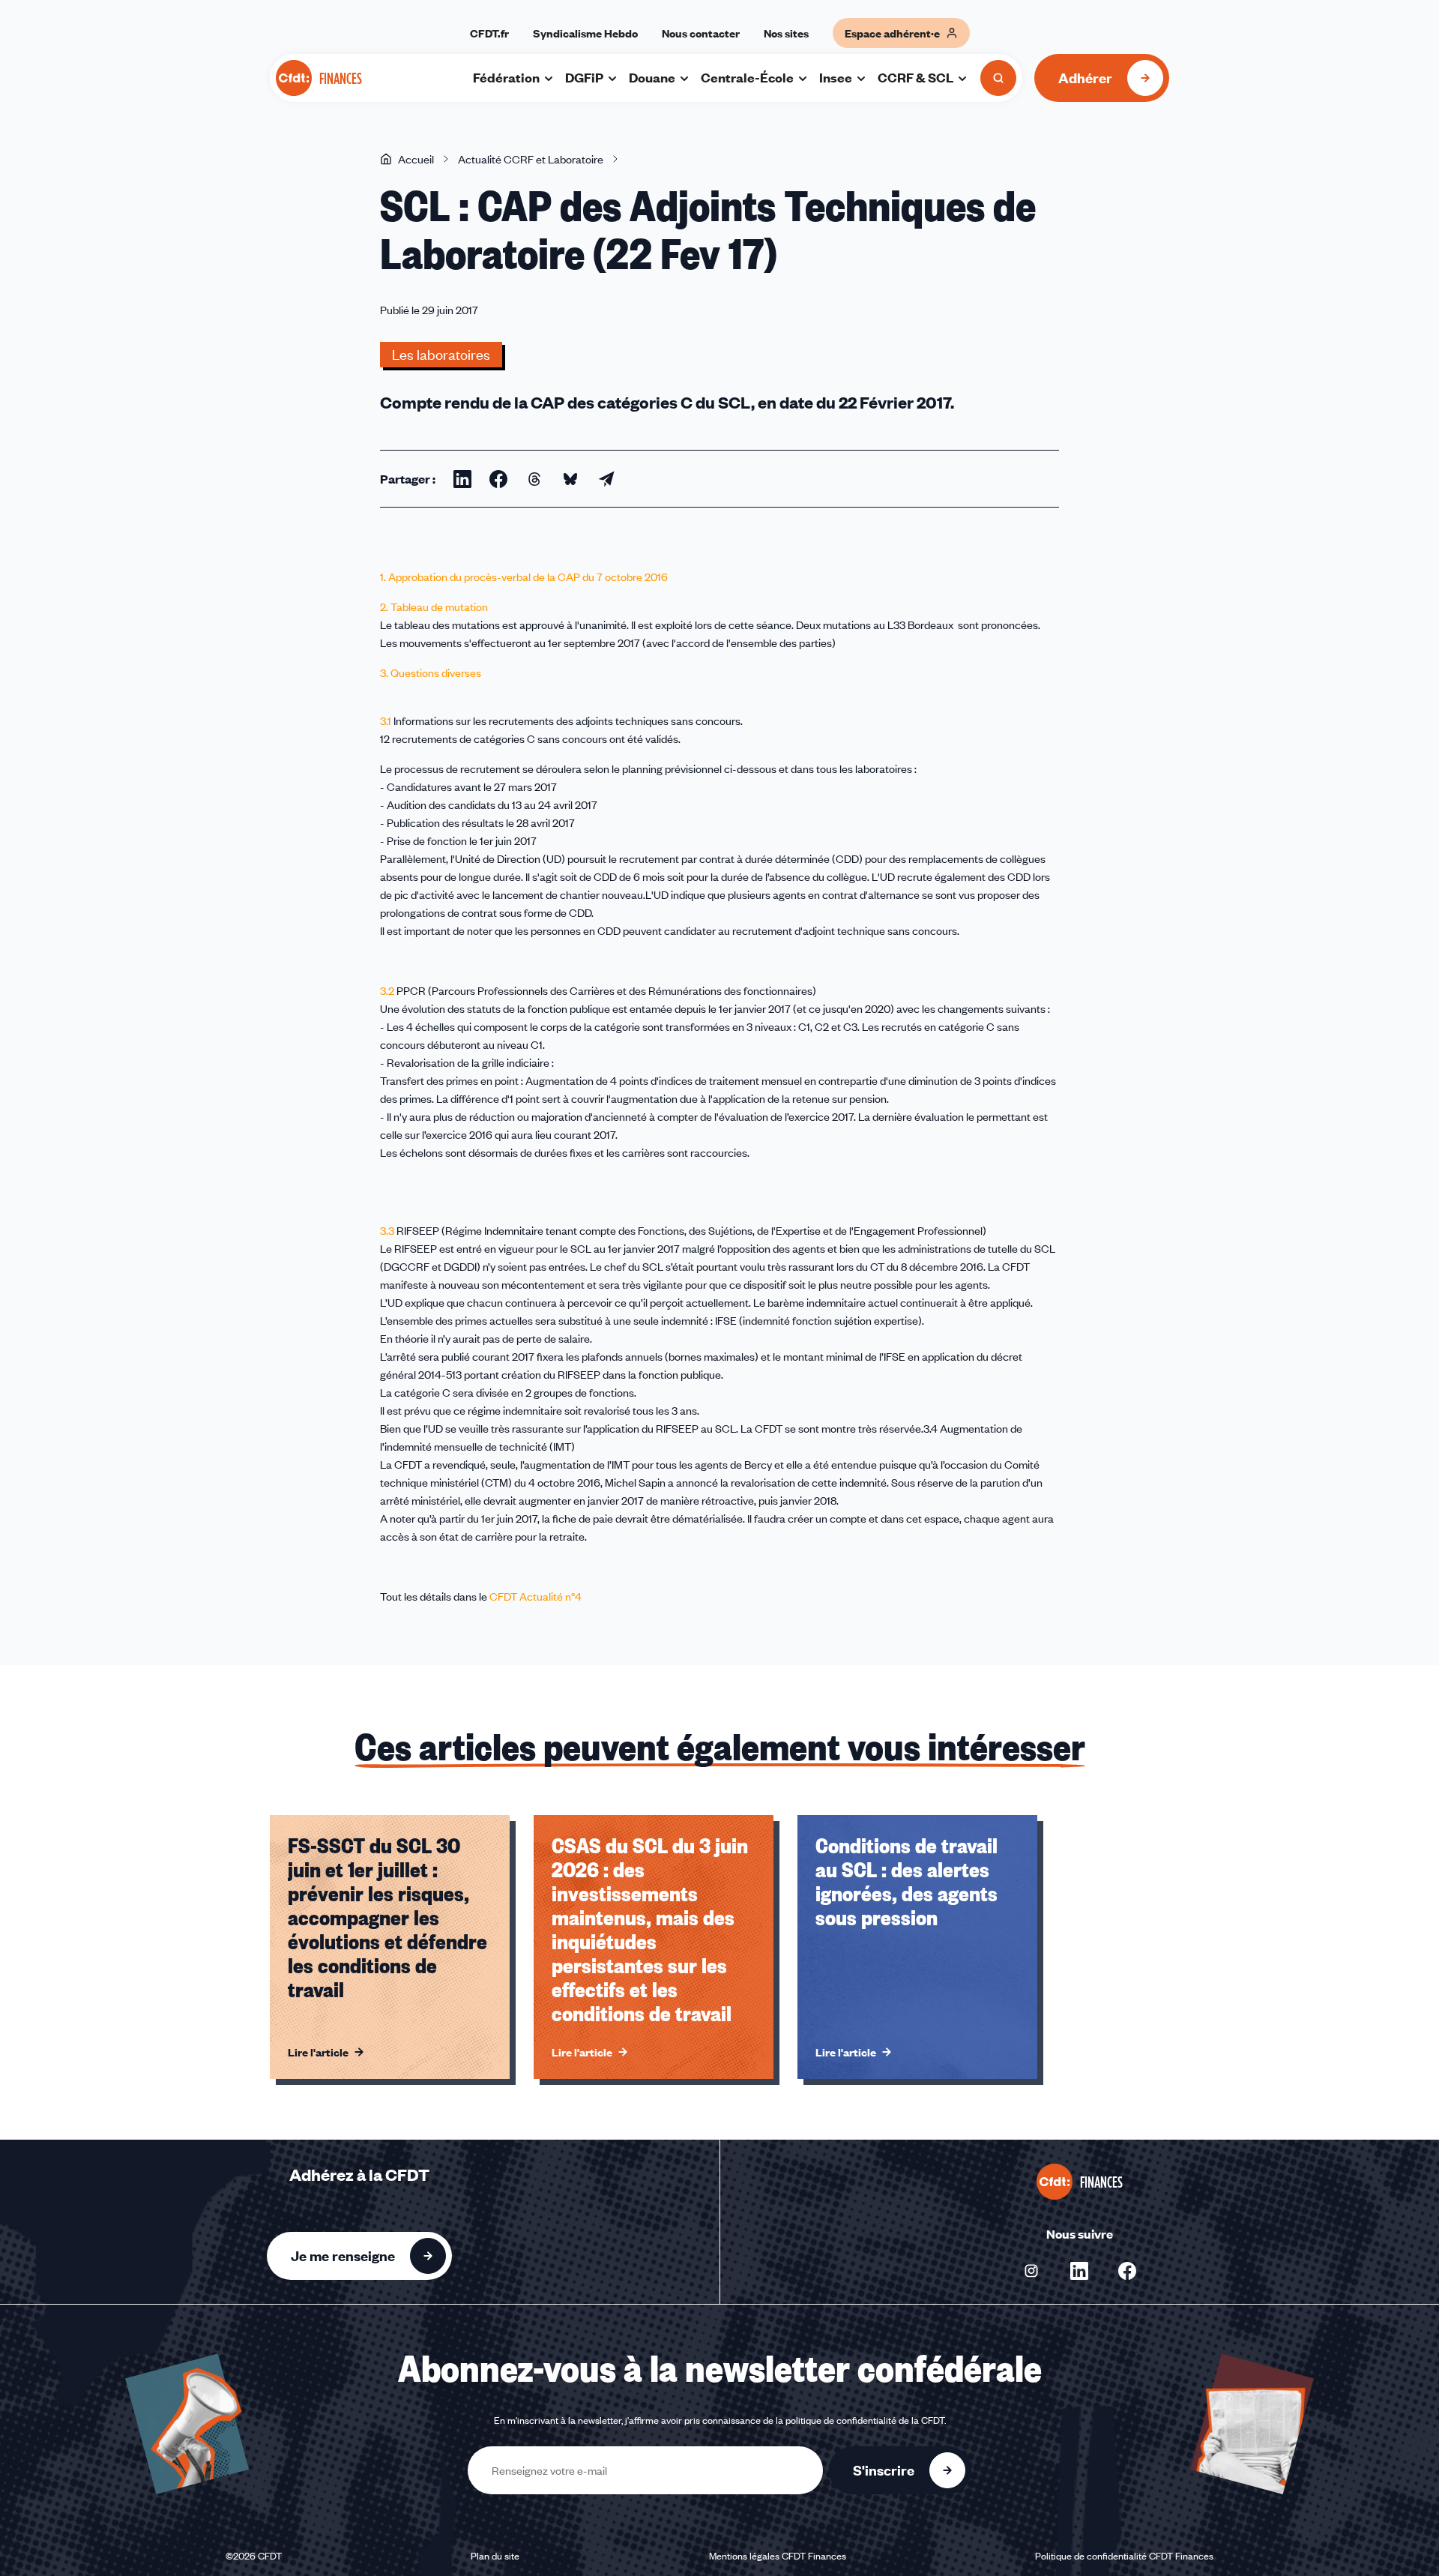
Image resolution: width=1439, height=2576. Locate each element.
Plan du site (495, 2556)
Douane (652, 77)
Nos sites (786, 33)
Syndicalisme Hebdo (585, 33)
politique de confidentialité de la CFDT (865, 2420)
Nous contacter (701, 33)
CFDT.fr (489, 33)
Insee (836, 77)
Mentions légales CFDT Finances (778, 2556)
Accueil (416, 159)
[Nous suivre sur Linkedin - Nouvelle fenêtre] (1079, 2271)
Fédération (506, 77)
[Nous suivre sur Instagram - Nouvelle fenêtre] (1031, 2271)
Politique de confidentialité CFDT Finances (1124, 2556)
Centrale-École (747, 77)
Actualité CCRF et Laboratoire (531, 159)
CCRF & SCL (915, 77)
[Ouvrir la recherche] (998, 78)
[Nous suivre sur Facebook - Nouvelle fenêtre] (1127, 2271)
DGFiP (584, 77)
